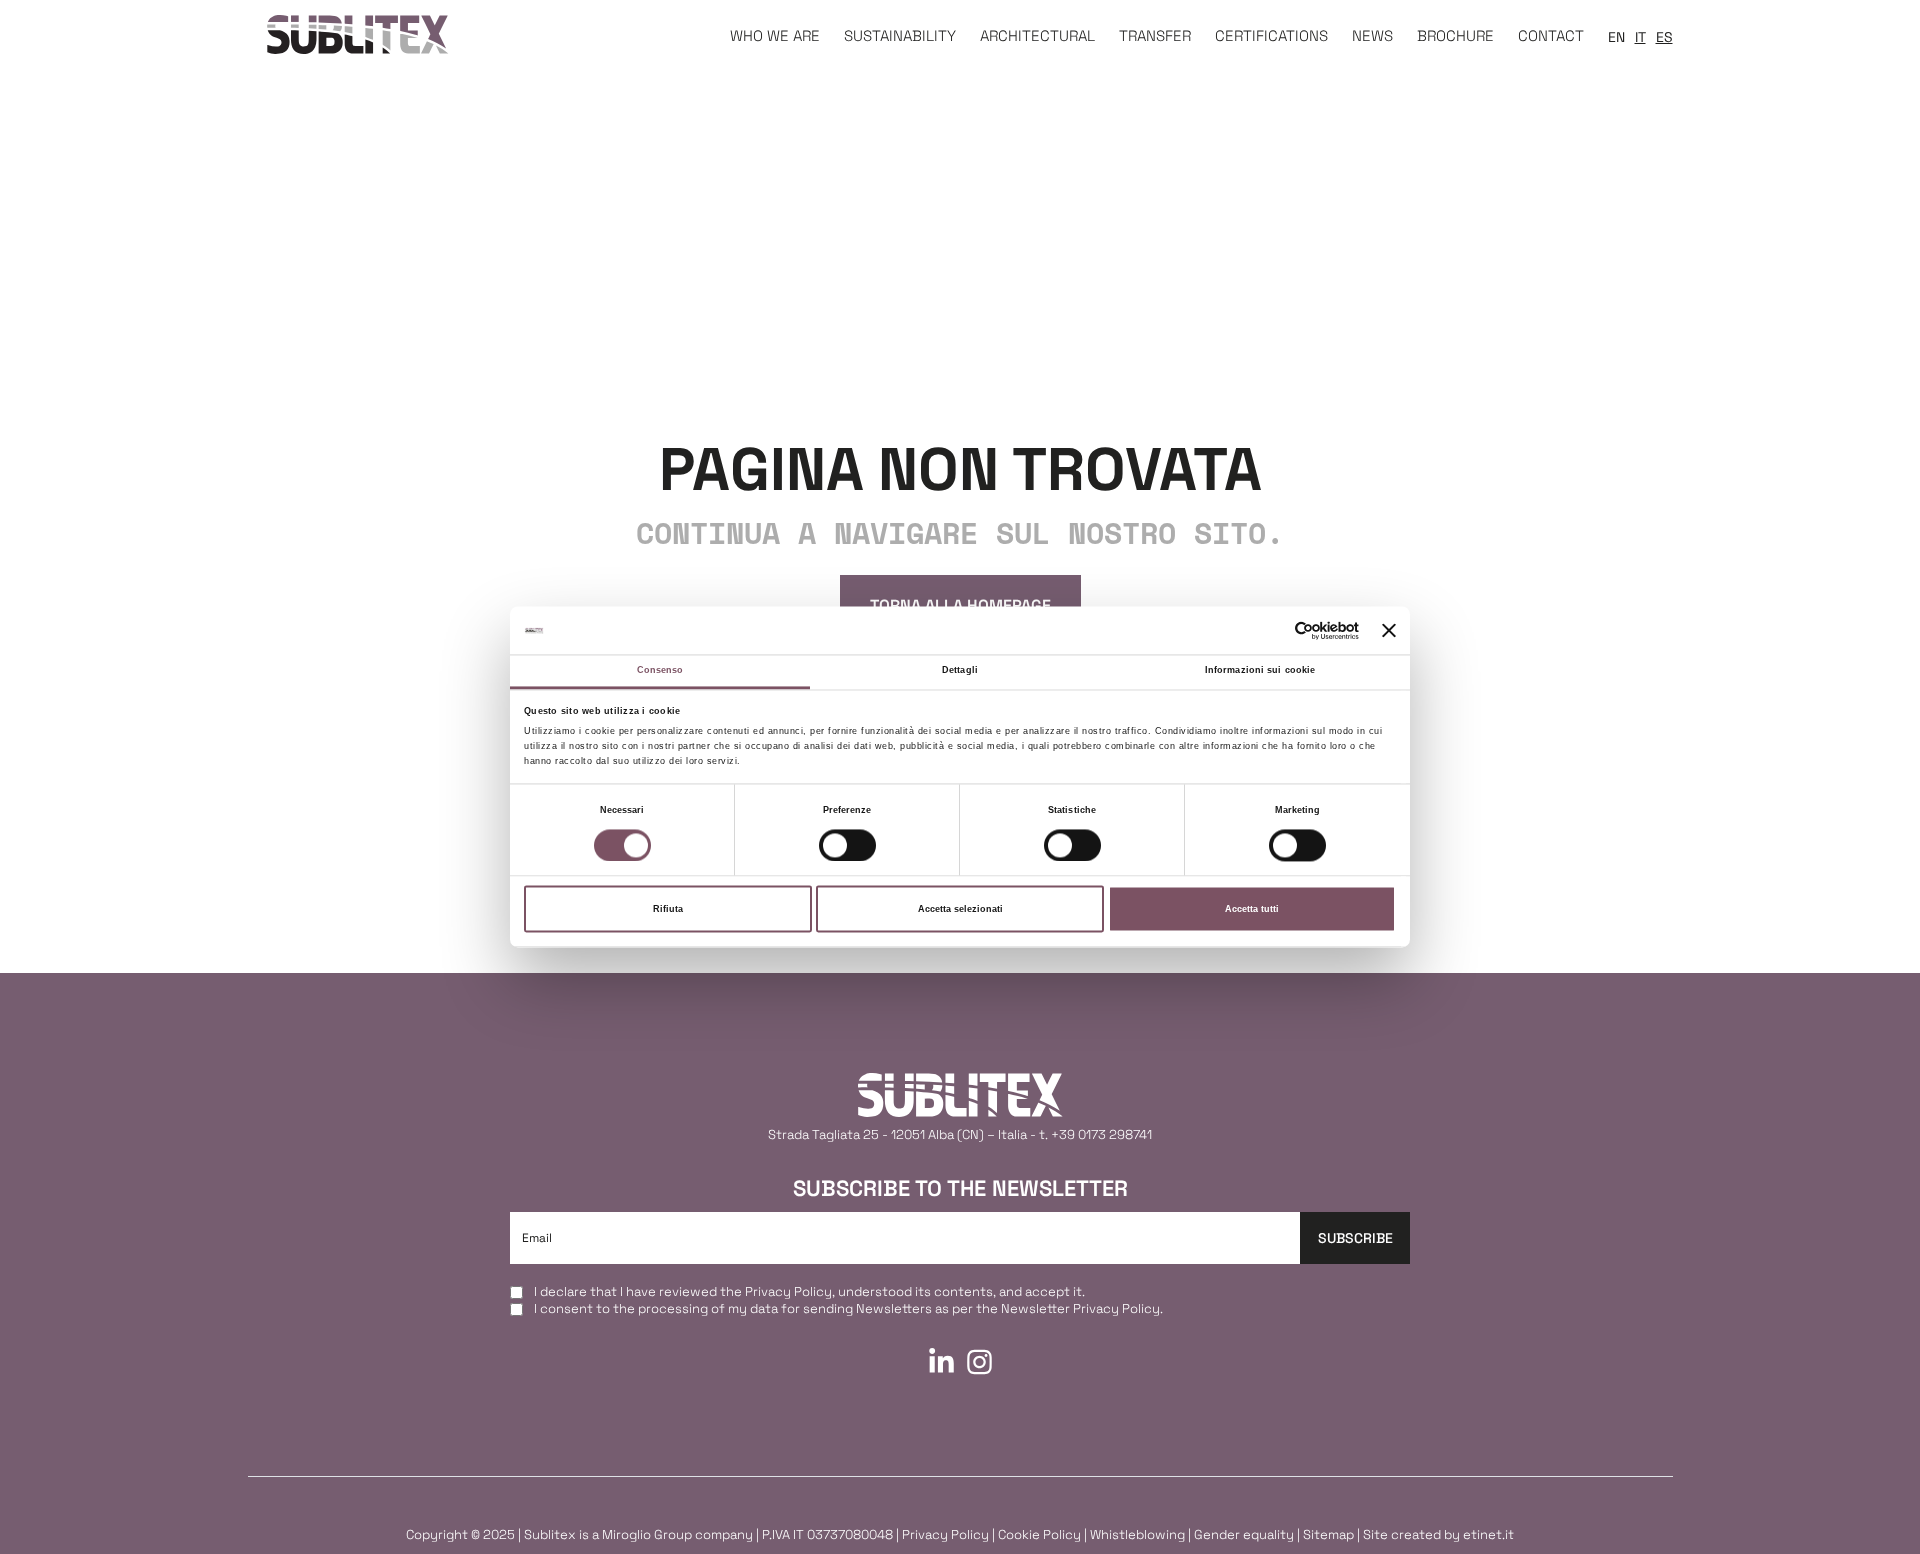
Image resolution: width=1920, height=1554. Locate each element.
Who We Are (775, 35)
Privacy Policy (788, 1291)
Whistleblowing (1137, 1534)
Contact (1551, 35)
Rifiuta (668, 909)
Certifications (1271, 35)
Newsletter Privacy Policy (1080, 1308)
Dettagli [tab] (960, 671)
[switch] (847, 845)
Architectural (1037, 35)
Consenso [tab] (660, 671)
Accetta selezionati (960, 909)
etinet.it (1488, 1534)
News (1372, 35)
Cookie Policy (1039, 1534)
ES (1664, 37)
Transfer (1155, 35)
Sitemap (1328, 1534)
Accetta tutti (1252, 909)
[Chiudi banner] (1389, 630)
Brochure (1455, 35)
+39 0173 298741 (1101, 1134)
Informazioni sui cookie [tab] (1260, 671)
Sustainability (900, 35)
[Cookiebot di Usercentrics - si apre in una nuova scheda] (1271, 630)
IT (1640, 37)
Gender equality (1244, 1534)
